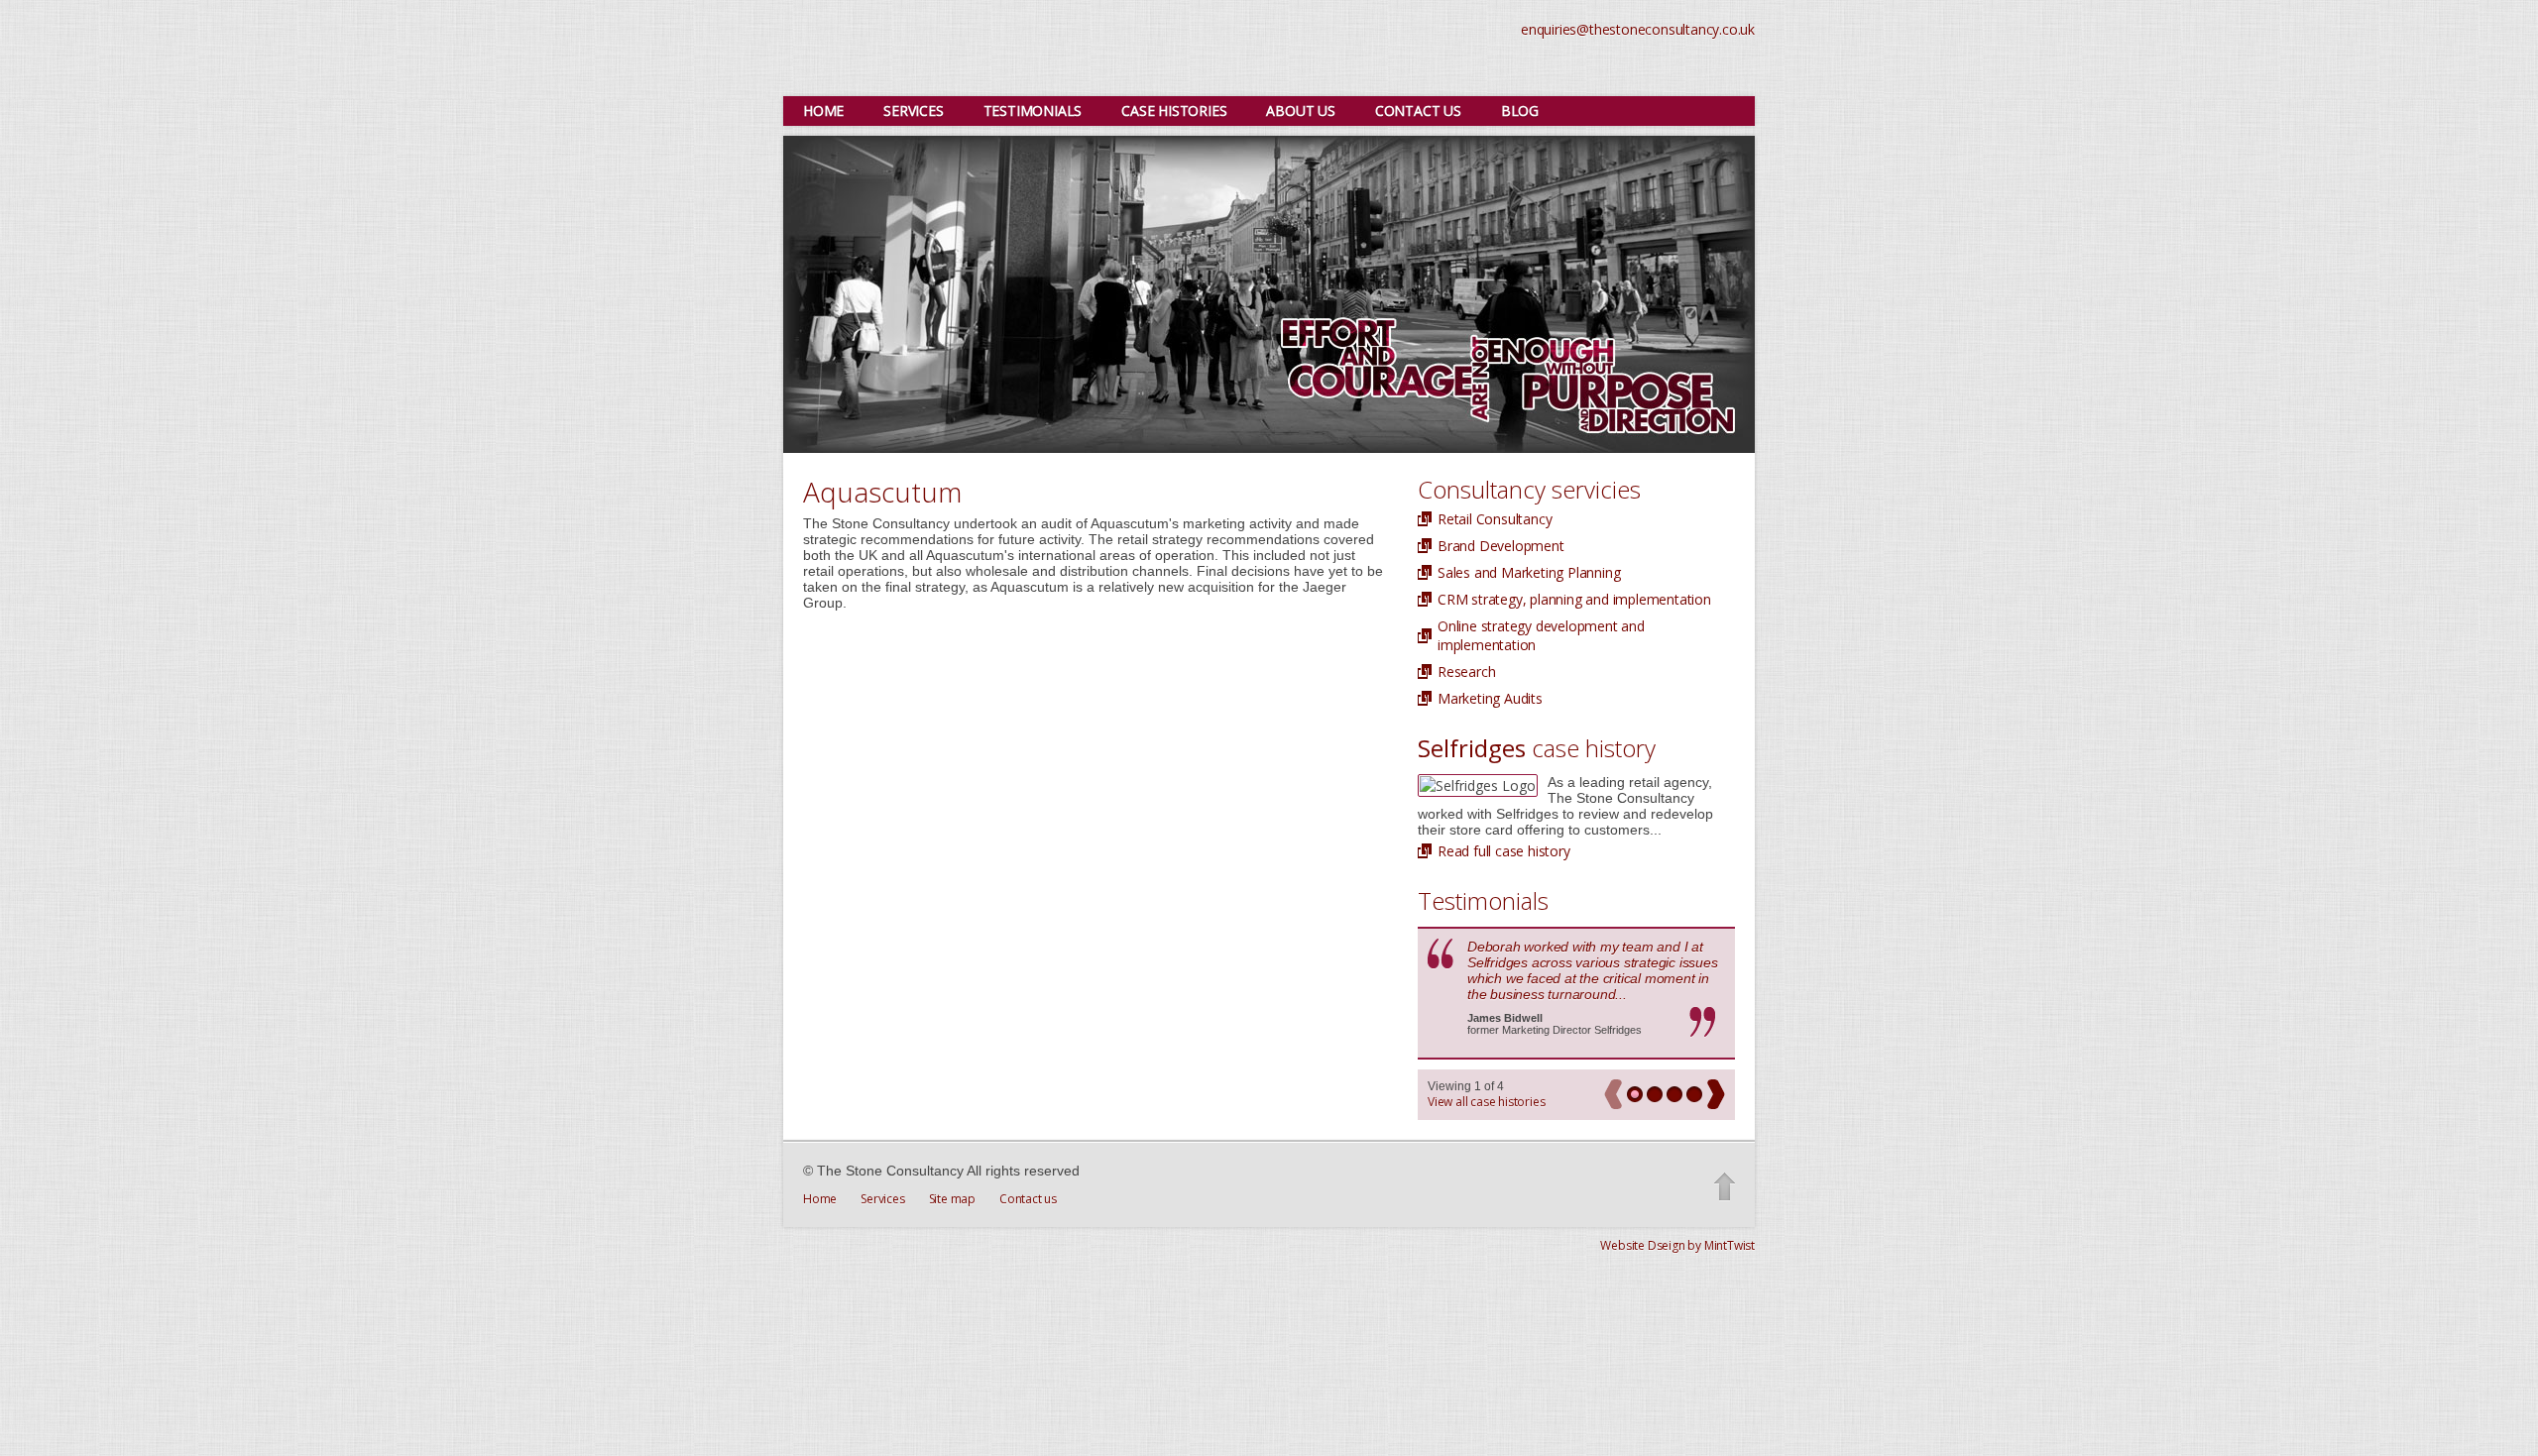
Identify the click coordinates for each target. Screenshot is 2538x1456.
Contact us (1028, 1199)
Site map (952, 1199)
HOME (823, 111)
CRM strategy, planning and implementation (1574, 599)
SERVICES (913, 111)
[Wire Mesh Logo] (977, 46)
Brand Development (1501, 546)
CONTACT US (1418, 111)
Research (1466, 672)
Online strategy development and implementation (1541, 635)
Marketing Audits (1490, 698)
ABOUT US (1300, 111)
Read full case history (1504, 851)
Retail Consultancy (1495, 519)
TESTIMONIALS (1033, 111)
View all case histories (1486, 1102)
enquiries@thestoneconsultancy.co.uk (1638, 29)
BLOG (1520, 111)
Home (820, 1199)
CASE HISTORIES (1174, 111)
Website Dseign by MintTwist (1677, 1245)
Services (882, 1199)
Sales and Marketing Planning (1529, 572)
